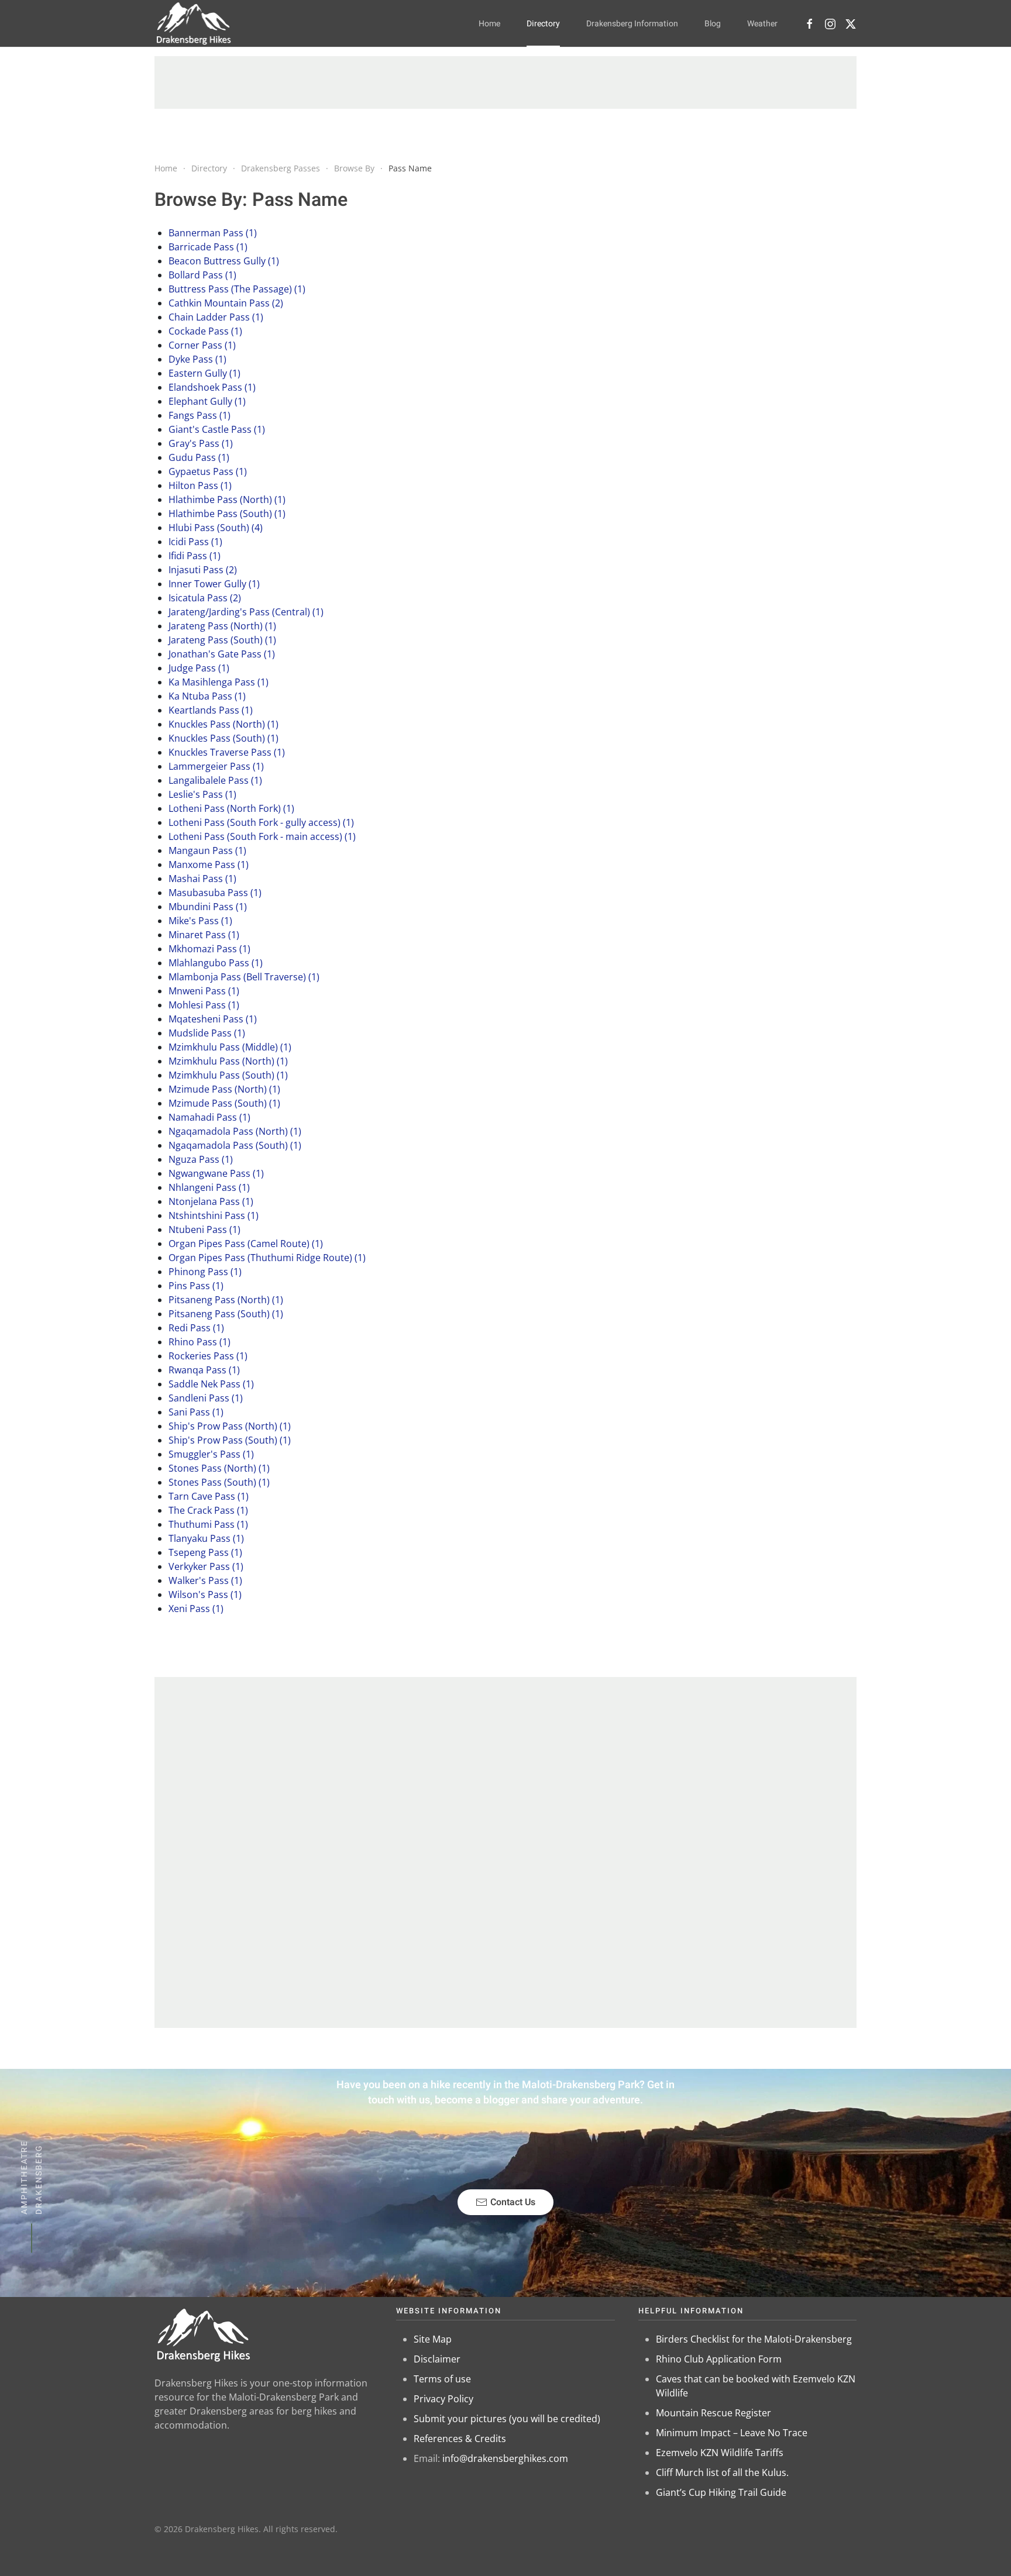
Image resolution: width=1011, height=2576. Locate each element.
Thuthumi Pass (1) (208, 1524)
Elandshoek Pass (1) (212, 387)
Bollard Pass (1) (202, 275)
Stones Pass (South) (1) (219, 1482)
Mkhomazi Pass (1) (209, 949)
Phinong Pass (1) (205, 1272)
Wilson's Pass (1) (205, 1594)
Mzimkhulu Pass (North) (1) (228, 1061)
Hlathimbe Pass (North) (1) (227, 500)
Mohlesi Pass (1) (204, 1005)
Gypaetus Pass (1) (208, 471)
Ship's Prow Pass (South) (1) (230, 1440)
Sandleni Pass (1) (206, 1398)
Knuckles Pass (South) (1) (223, 738)
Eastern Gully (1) (204, 373)
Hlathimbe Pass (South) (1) (227, 514)
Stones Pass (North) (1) (219, 1468)
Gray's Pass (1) (201, 443)
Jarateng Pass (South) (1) (222, 640)
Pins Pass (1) (196, 1286)
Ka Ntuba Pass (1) (207, 696)
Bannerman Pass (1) (213, 233)
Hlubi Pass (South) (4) (216, 528)
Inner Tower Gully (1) (214, 584)
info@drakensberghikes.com (505, 2458)
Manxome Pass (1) (209, 865)
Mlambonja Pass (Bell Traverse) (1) (244, 977)
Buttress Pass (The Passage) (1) (237, 289)
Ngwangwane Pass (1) (216, 1173)
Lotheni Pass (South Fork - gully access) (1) (261, 822)
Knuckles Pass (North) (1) (223, 724)
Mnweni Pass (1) (204, 991)
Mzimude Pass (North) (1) (224, 1089)
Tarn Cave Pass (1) (209, 1496)
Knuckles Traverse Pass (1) (227, 752)
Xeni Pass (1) (196, 1609)
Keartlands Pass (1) (211, 710)
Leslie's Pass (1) (202, 794)
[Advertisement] (505, 82)
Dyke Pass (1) (197, 359)
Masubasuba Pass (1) (215, 893)
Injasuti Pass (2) (203, 570)
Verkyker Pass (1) (206, 1566)
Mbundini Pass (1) (208, 907)
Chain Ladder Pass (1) (216, 317)
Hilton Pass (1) (200, 485)
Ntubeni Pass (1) (204, 1230)
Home (489, 24)
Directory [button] (543, 24)
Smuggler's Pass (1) (211, 1454)
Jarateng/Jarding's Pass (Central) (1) (246, 612)
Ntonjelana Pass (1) (211, 1201)
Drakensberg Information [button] (632, 24)
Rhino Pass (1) (200, 1342)
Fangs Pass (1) (200, 415)
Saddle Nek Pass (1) (211, 1384)
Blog (713, 24)
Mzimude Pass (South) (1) (224, 1103)
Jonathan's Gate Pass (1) (222, 654)
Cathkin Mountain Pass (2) (226, 303)
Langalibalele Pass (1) (215, 780)
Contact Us (513, 2202)
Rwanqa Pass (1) (204, 1370)
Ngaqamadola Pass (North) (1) (235, 1131)
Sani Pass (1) (196, 1412)
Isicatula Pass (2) (205, 598)
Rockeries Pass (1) (208, 1356)
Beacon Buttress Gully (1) (224, 261)
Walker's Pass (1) (205, 1580)
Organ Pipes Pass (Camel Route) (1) (246, 1244)
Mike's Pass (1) (200, 921)
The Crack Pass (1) (208, 1510)
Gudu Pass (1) (199, 457)
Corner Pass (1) (202, 345)
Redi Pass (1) (196, 1328)
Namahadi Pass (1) (209, 1117)
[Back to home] (194, 23)
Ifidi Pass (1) (195, 556)
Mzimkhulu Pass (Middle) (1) (230, 1047)
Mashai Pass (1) (202, 879)
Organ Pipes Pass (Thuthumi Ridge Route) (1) (267, 1258)
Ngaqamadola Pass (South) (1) (235, 1145)
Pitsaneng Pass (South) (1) (226, 1314)
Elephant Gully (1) (207, 401)
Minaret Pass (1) (204, 935)
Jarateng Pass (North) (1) (222, 626)
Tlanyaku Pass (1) (206, 1538)
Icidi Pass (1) (195, 542)
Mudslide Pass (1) (207, 1033)
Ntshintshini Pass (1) (214, 1215)
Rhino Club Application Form (719, 2359)
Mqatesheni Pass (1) (213, 1019)
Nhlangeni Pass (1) (209, 1187)
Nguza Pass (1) (201, 1159)
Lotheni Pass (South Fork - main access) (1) (262, 836)
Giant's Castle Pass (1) (217, 429)
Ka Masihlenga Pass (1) (219, 682)
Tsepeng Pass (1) (205, 1552)
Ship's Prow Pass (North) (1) (230, 1426)
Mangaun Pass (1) (207, 850)
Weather (762, 24)
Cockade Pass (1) (205, 331)
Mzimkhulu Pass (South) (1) (228, 1075)
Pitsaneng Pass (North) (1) (226, 1300)
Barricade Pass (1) (208, 247)
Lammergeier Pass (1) (216, 766)
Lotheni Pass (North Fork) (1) (231, 808)
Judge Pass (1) (199, 668)
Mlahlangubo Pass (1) (216, 963)
